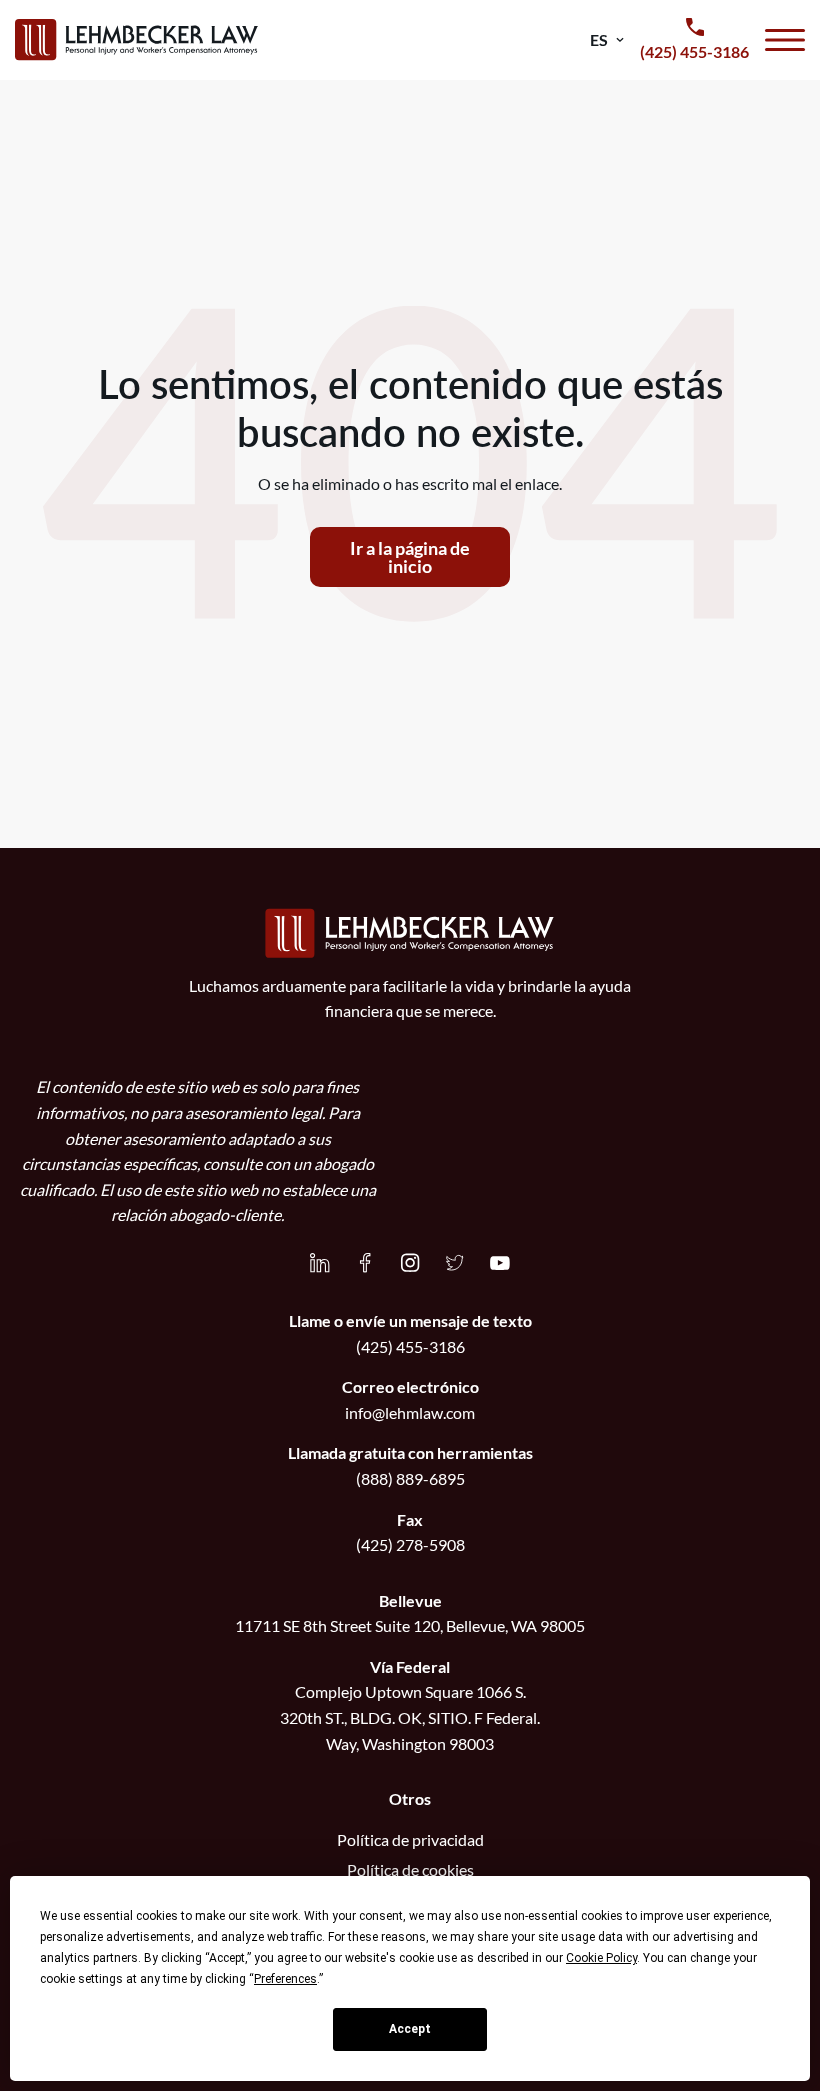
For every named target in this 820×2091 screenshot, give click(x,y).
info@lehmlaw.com (410, 1412)
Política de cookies (410, 1869)
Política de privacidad (410, 1839)
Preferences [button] (285, 1979)
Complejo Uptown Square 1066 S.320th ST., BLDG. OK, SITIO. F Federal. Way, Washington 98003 (410, 1717)
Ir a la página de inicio (410, 557)
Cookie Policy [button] (601, 1958)
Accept (410, 2029)
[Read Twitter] (455, 1263)
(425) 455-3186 (410, 1346)
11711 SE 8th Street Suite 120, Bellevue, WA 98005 (410, 1625)
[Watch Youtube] (500, 1263)
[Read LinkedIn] (320, 1263)
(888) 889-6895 (410, 1478)
